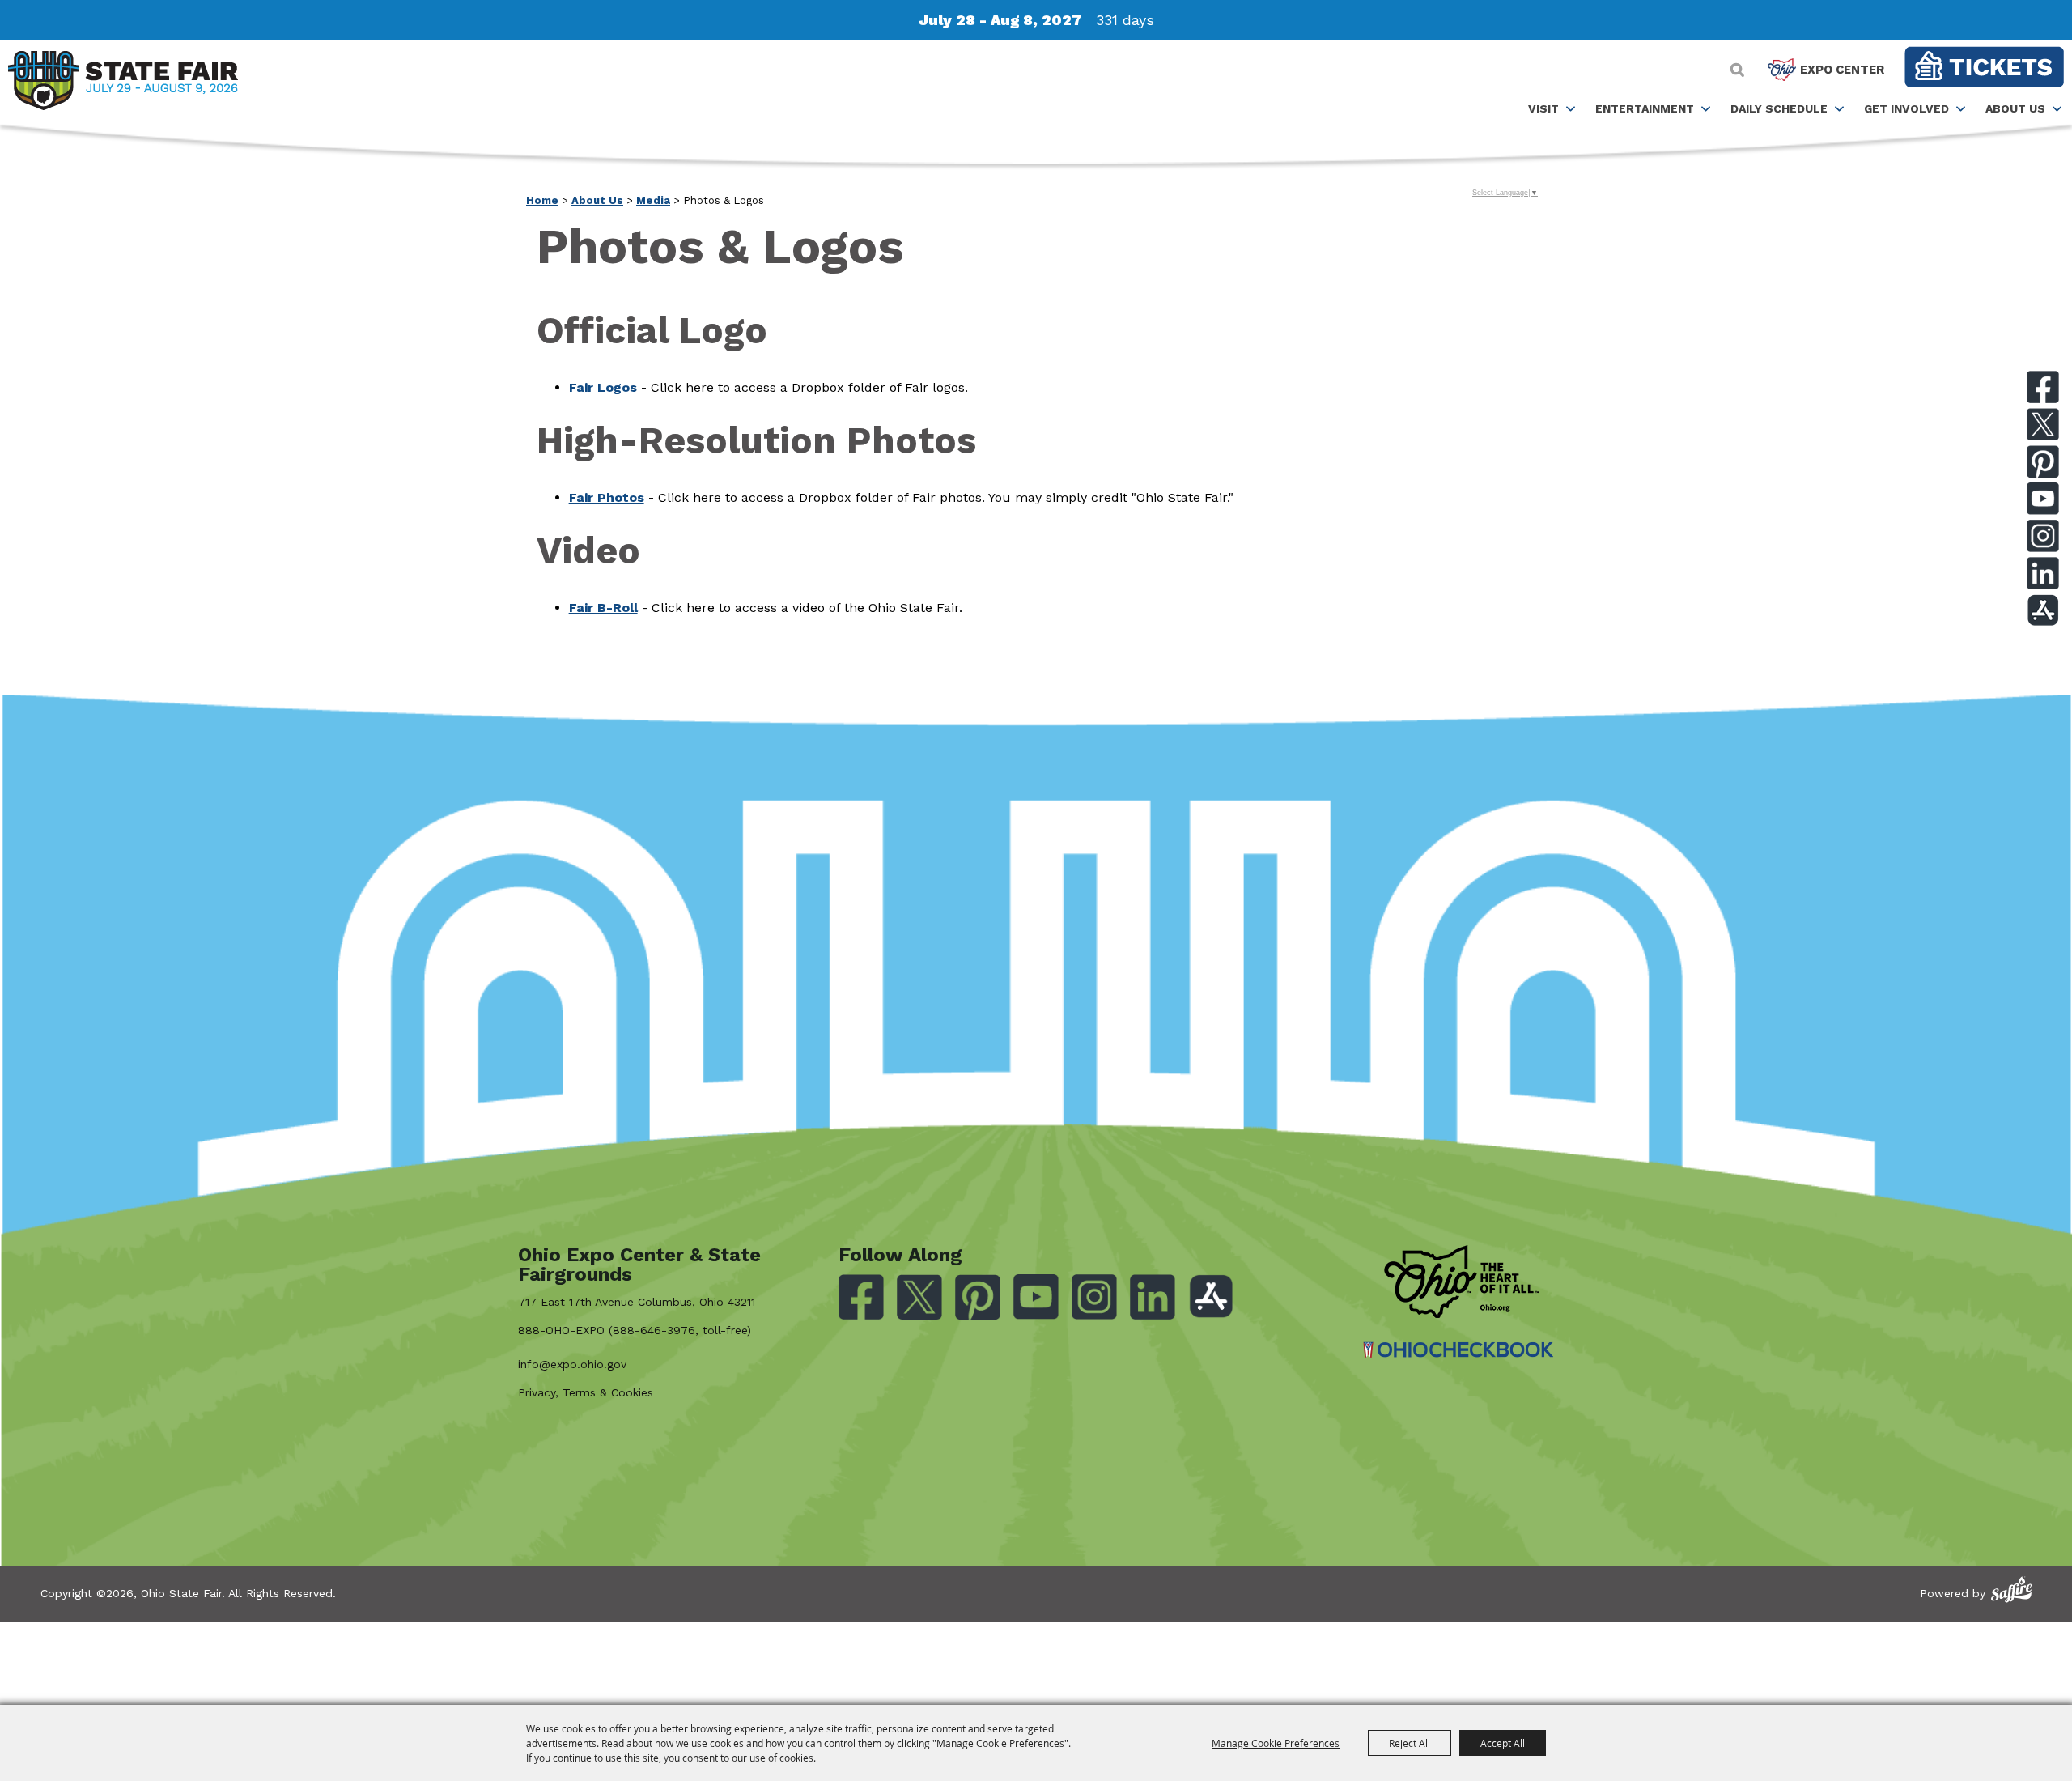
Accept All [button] (1503, 1743)
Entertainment (1645, 108)
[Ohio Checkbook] (1458, 1350)
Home (542, 200)
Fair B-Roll (603, 608)
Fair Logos (603, 387)
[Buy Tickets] (1984, 67)
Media (653, 200)
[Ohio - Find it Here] (1461, 1282)
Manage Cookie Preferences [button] (1276, 1743)
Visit (1543, 108)
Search (1737, 70)
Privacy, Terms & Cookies (586, 1392)
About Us (2015, 108)
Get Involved (1906, 108)
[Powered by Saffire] (2011, 1590)
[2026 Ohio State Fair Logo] (123, 83)
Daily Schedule (1779, 108)
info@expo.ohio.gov (572, 1364)
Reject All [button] (1410, 1743)
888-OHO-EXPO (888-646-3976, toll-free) (635, 1330)
